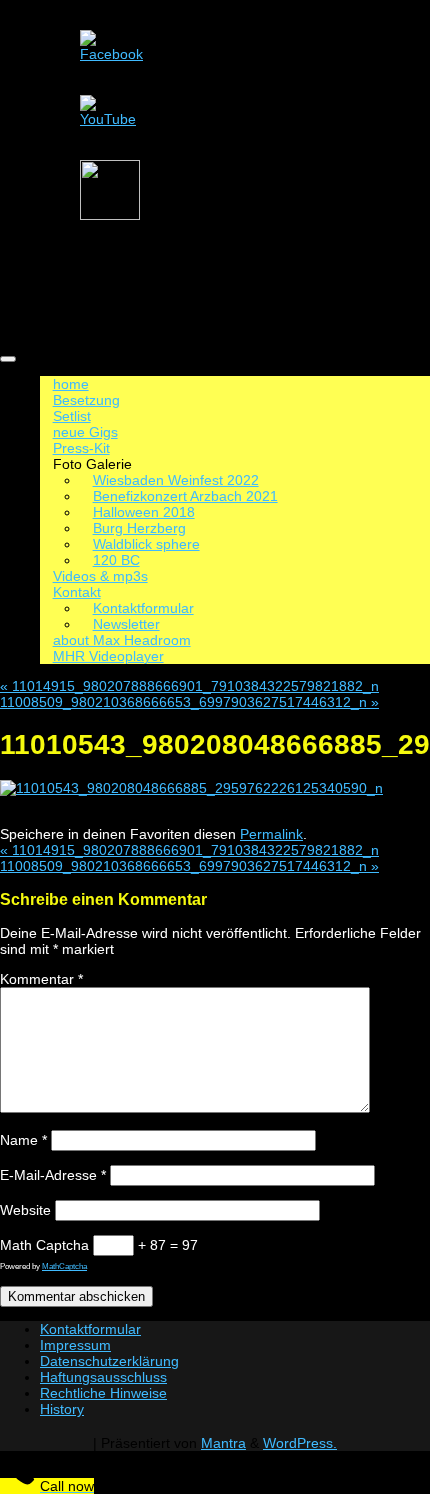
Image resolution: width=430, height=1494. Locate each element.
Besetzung (86, 400)
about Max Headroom (122, 640)
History (62, 1409)
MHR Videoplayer (108, 656)
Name (23, 1140)
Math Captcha (44, 1245)
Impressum (75, 1345)
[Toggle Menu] (8, 359)
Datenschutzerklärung (109, 1361)
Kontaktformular (143, 608)
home (71, 384)
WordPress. (300, 1443)
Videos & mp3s (100, 576)
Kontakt (77, 592)
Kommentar (41, 979)
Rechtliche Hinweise (103, 1393)
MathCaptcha (64, 1266)
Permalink (271, 834)
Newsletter (126, 624)
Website (25, 1210)
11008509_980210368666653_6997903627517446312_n (189, 702)
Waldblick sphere (146, 544)
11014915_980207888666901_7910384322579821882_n (189, 686)
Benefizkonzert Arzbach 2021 (185, 496)
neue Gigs (85, 432)
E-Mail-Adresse (53, 1175)
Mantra (223, 1443)
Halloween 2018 (144, 512)
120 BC (116, 560)
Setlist (72, 416)
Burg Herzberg (139, 528)
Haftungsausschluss (103, 1377)
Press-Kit (81, 448)
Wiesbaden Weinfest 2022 (176, 480)
